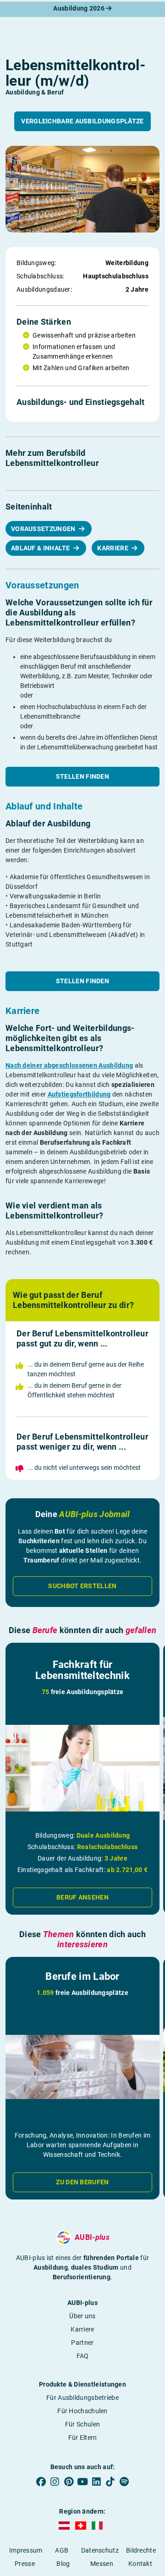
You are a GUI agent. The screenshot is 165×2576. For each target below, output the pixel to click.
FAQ (83, 2356)
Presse (25, 2564)
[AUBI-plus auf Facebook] (41, 2482)
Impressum (26, 2550)
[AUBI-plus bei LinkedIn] (96, 2482)
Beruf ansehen (82, 1897)
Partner (82, 2343)
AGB (62, 2550)
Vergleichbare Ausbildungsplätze (82, 121)
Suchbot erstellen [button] (82, 1586)
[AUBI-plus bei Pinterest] (69, 2482)
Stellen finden (82, 776)
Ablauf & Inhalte (41, 548)
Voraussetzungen (44, 529)
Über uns (82, 2316)
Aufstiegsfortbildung (79, 1094)
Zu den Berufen (82, 2182)
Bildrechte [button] (141, 2550)
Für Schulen (82, 2424)
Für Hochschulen (82, 2411)
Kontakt (140, 2564)
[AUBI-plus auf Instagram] (55, 2482)
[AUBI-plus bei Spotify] (124, 2482)
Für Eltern (83, 2438)
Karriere (113, 548)
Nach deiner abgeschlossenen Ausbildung (69, 1065)
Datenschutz (100, 2550)
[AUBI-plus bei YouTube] (82, 2482)
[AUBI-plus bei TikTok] (110, 2482)
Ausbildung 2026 (80, 8)
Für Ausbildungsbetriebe (82, 2398)
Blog (63, 2564)
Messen (102, 2564)
